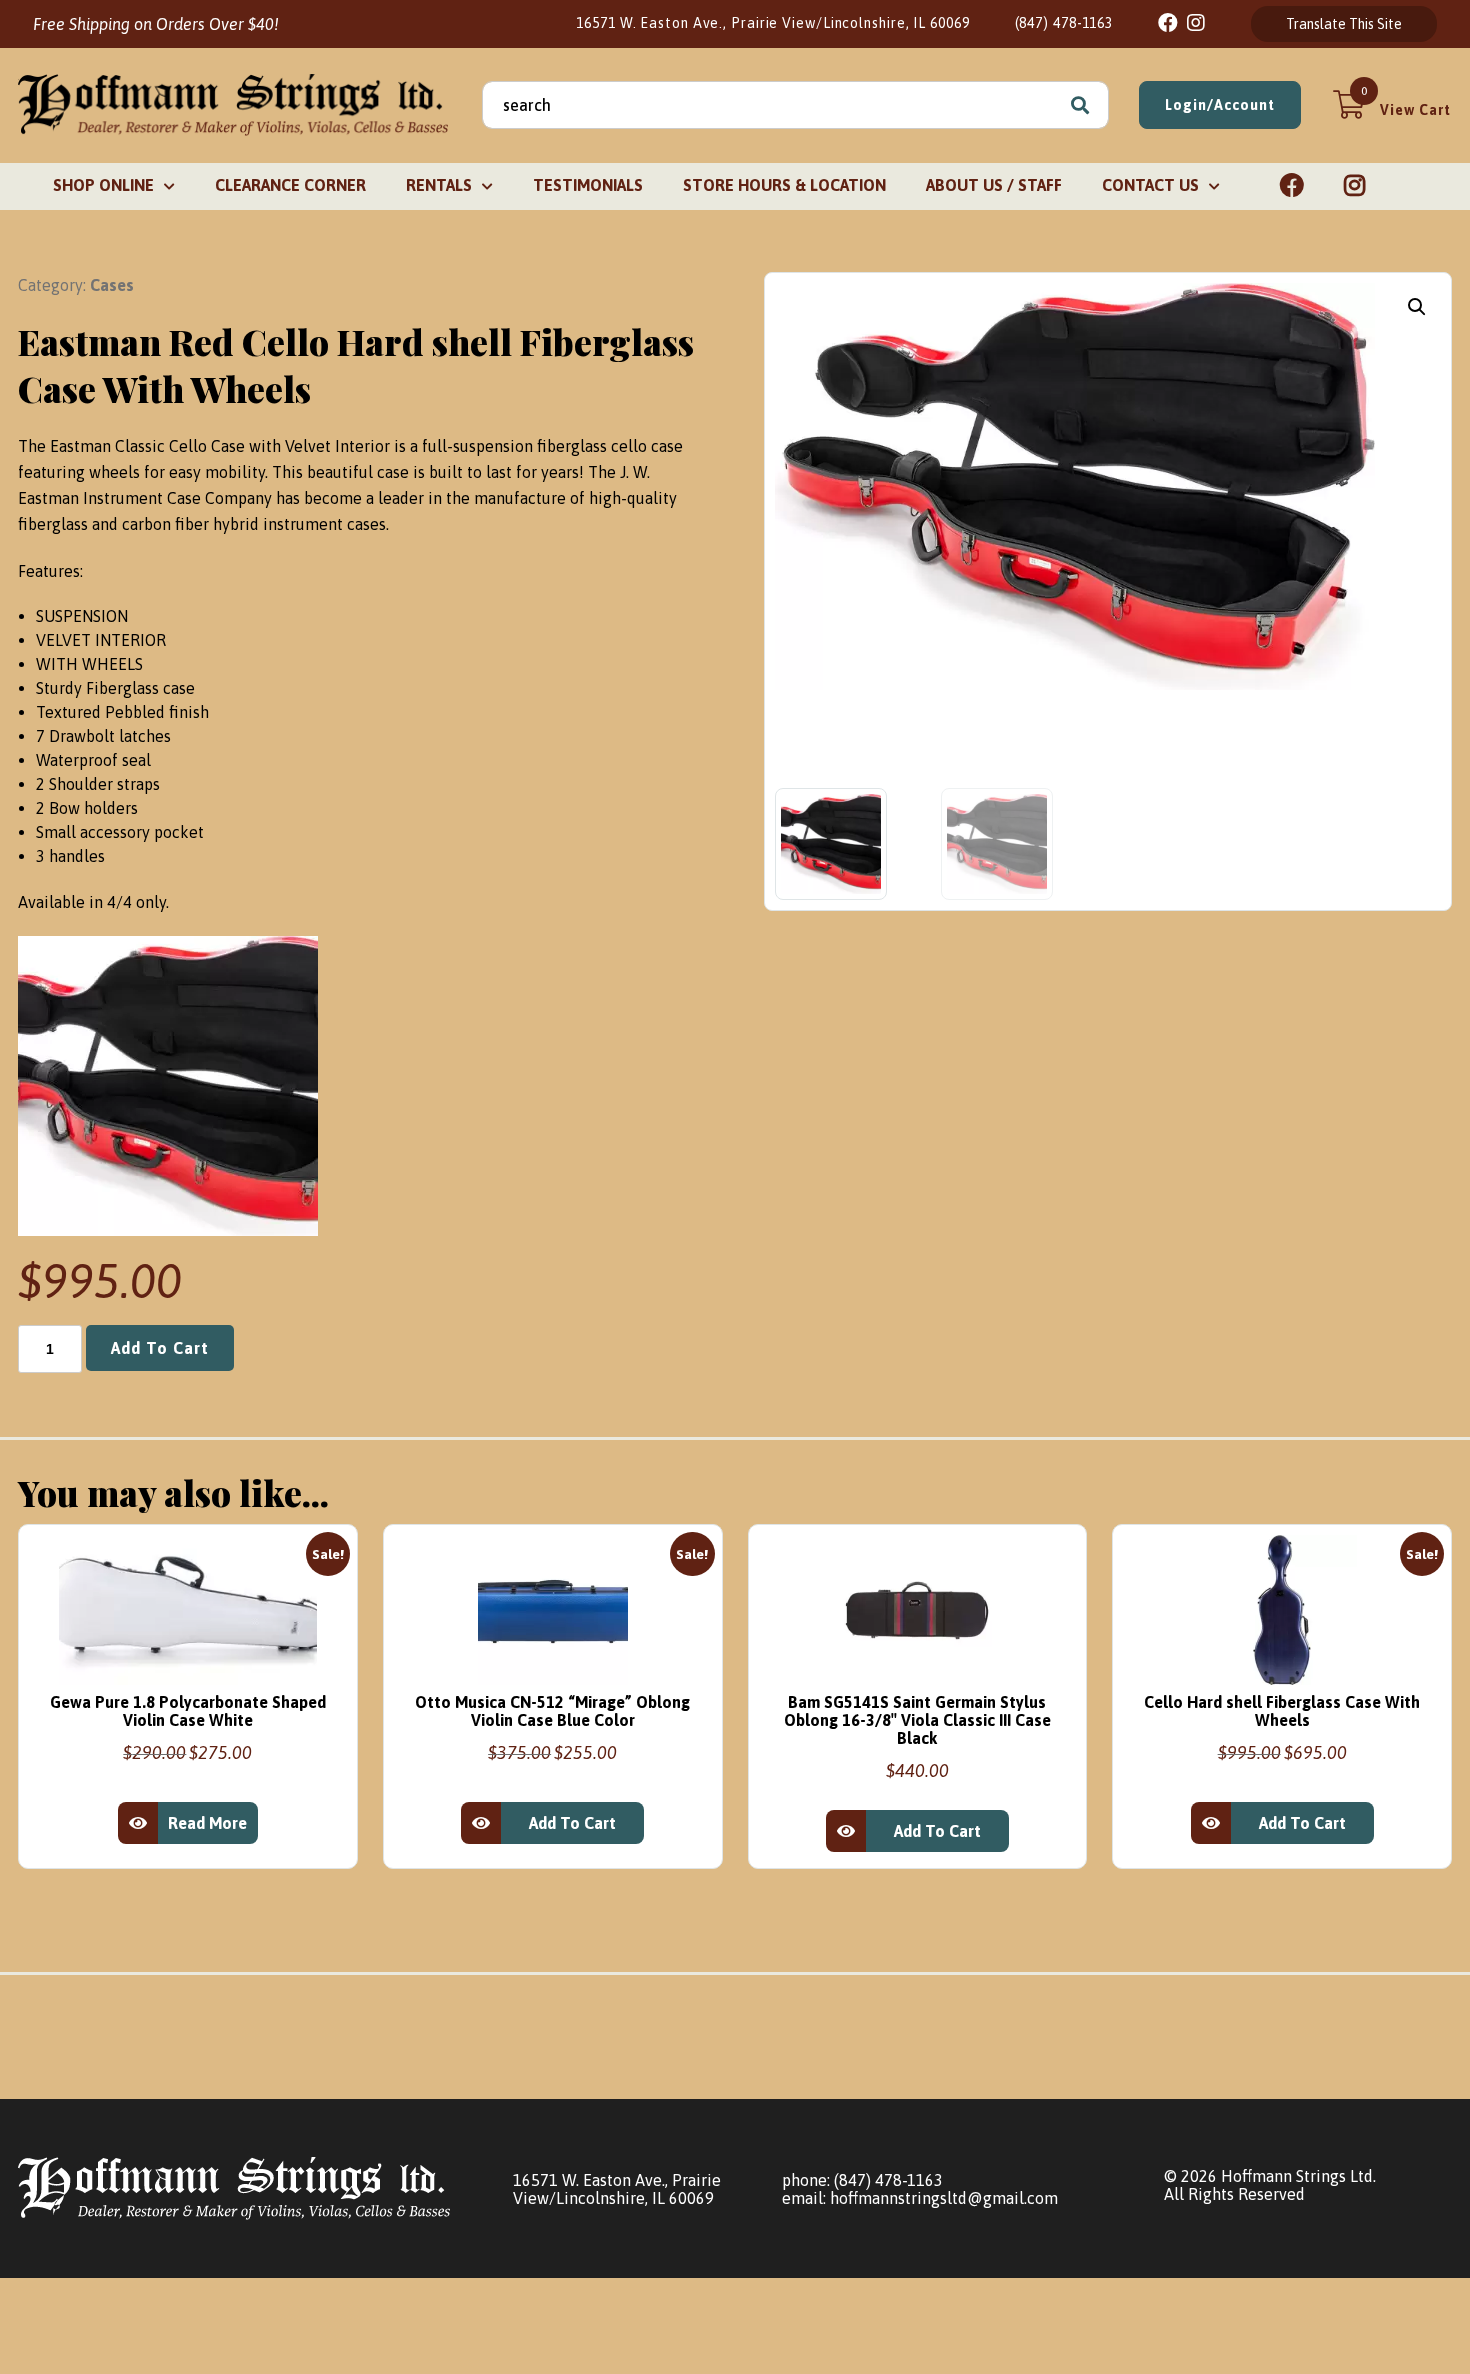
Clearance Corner (290, 185)
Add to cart (160, 1348)
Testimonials (588, 185)
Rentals (439, 185)
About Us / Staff (994, 185)
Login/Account (1220, 105)
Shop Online (103, 185)
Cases (112, 285)
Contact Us (1150, 185)
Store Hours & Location (784, 185)
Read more (207, 1823)
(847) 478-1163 (1064, 23)
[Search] (1080, 105)
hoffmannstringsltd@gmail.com (944, 2198)
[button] (1417, 307)
